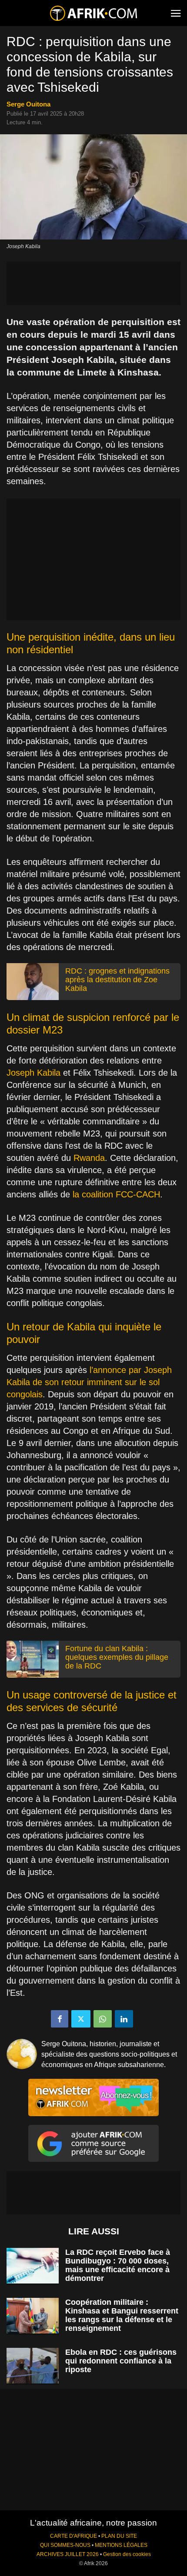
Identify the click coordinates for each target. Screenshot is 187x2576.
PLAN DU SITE (119, 2536)
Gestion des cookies (127, 2554)
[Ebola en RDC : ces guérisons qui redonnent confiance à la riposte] (33, 2366)
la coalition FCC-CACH (116, 1194)
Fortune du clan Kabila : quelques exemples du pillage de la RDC (117, 1657)
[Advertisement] (93, 283)
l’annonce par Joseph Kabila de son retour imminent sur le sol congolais (89, 1382)
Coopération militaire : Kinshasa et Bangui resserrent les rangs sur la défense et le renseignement (122, 2315)
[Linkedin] (124, 2019)
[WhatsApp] (103, 2019)
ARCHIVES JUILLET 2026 (68, 2554)
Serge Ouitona (28, 104)
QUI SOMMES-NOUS (65, 2545)
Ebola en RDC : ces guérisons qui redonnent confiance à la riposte (121, 2361)
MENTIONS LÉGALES (121, 2545)
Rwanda (89, 1158)
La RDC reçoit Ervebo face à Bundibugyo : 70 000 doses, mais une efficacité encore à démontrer (118, 2265)
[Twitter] (81, 2019)
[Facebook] (60, 2019)
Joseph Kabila (33, 1073)
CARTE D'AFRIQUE (73, 2536)
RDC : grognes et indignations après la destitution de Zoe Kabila (117, 980)
